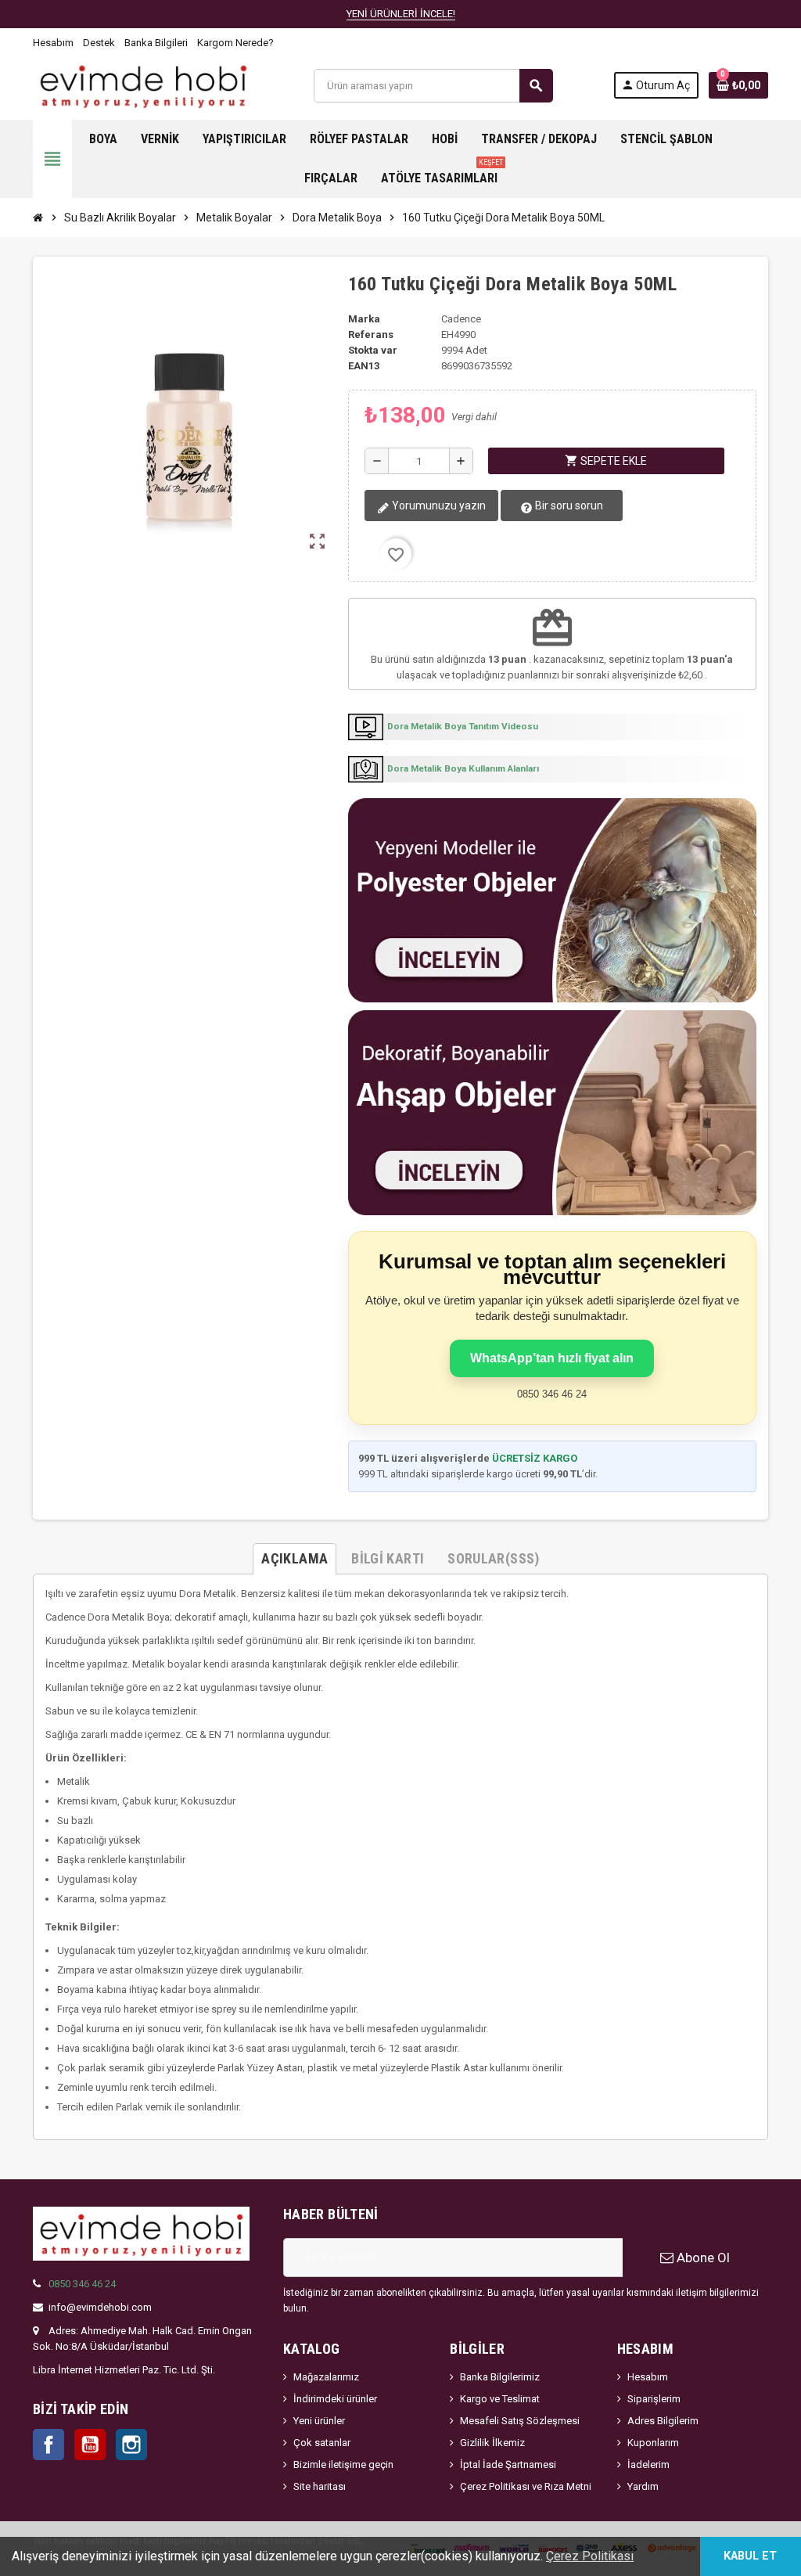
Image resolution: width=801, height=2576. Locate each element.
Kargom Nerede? (235, 43)
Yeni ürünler (319, 2421)
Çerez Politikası (590, 2556)
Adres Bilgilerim (663, 2421)
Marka (364, 319)
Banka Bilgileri (156, 43)
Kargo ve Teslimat (500, 2399)
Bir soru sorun (568, 505)
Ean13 (364, 366)
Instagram (131, 2445)
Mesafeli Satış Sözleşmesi (520, 2421)
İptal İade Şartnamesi (508, 2464)
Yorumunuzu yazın (438, 505)
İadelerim (648, 2464)
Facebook (48, 2445)
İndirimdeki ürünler (335, 2399)
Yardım (643, 2486)
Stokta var (373, 350)
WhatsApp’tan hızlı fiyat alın (552, 1358)
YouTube (90, 2445)
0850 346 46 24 (82, 2284)
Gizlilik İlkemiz (492, 2443)
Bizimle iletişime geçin (343, 2464)
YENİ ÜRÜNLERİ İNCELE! (401, 14)
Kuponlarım (653, 2443)
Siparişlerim (654, 2399)
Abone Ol (702, 2258)
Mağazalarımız (326, 2377)
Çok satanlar (322, 2443)
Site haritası (320, 2486)
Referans (371, 335)
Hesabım (53, 43)
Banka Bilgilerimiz (500, 2377)
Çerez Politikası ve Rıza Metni (526, 2486)
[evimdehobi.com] (143, 85)
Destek (99, 43)
